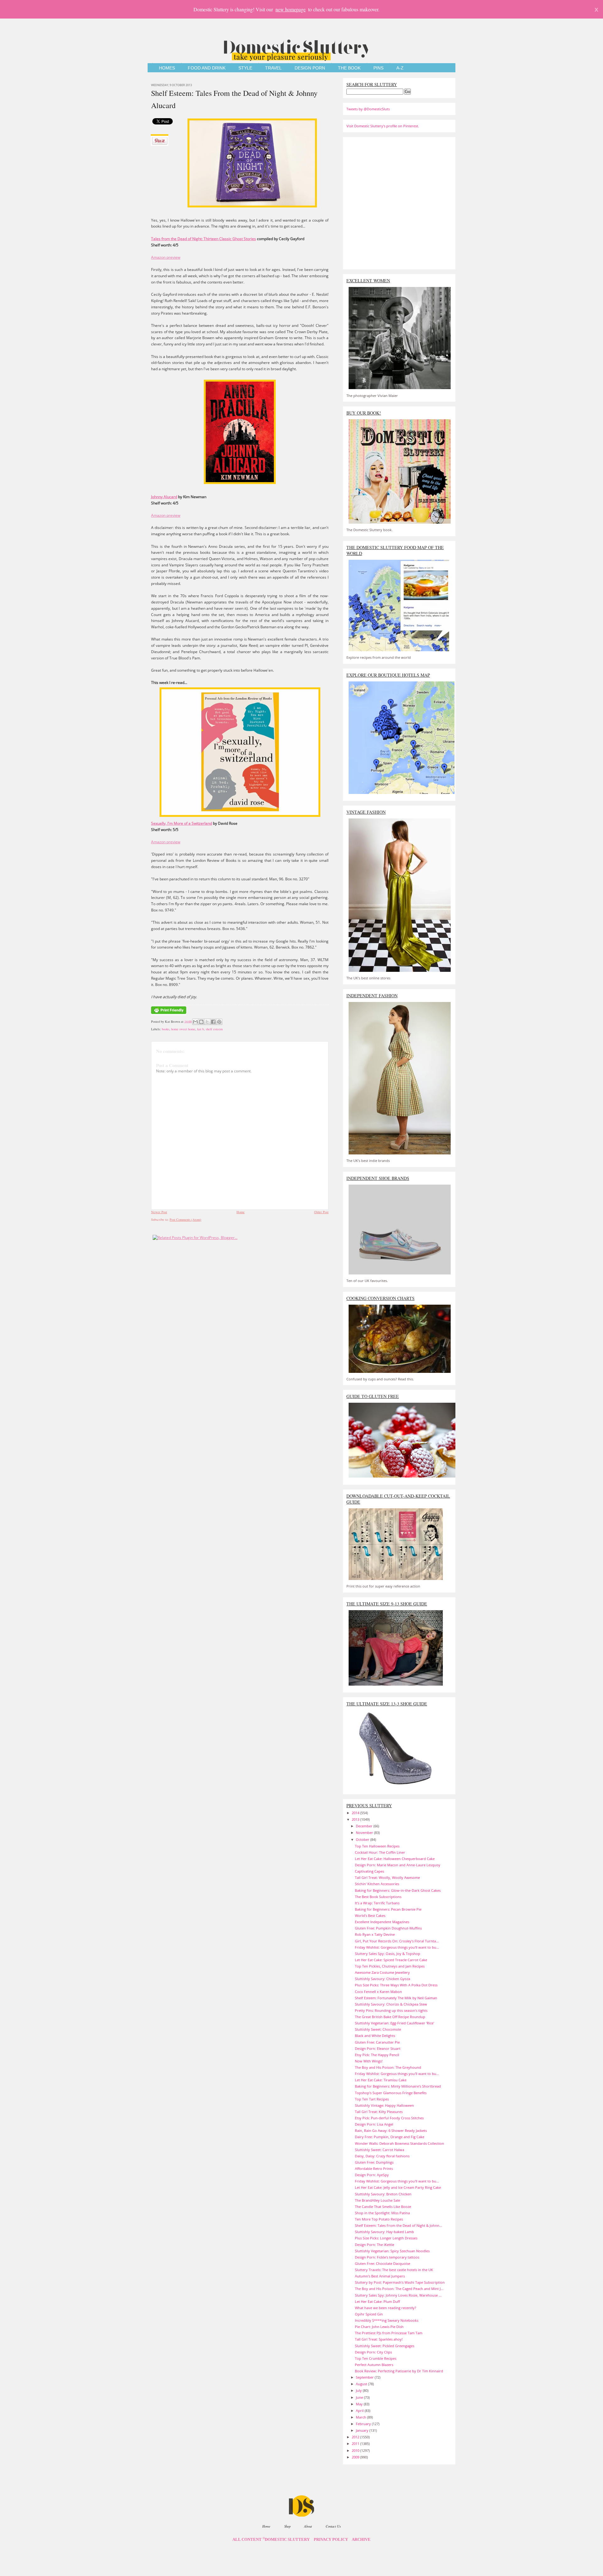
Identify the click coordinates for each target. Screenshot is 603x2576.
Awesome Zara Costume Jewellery (382, 1972)
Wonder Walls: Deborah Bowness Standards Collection (399, 2143)
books (166, 1029)
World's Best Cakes (370, 1915)
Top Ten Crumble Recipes (376, 2358)
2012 (356, 2437)
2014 (356, 1813)
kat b (201, 1029)
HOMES (167, 68)
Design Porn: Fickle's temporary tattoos (387, 2257)
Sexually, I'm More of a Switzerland (182, 823)
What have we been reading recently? (386, 2308)
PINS (378, 68)
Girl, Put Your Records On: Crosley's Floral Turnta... (397, 1941)
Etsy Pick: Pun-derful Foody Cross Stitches (389, 2118)
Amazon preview (166, 257)
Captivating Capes (369, 1871)
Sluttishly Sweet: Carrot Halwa (380, 2150)
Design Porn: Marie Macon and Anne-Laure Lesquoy (398, 1865)
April (360, 2411)
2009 (356, 2457)
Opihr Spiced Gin (369, 2314)
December (365, 1826)
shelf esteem (214, 1029)
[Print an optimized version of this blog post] (169, 1014)
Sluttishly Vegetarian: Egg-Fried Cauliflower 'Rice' (394, 2023)
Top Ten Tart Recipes (372, 2099)
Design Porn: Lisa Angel (374, 2124)
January (363, 2430)
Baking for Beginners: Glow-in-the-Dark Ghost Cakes (398, 1890)
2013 (356, 1819)
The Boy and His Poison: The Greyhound (388, 2067)
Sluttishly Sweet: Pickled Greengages (385, 2346)
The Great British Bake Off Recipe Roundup (390, 2017)
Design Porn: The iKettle (375, 2245)
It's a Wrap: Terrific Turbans (377, 1903)
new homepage (291, 9)
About (308, 2526)
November (365, 1833)
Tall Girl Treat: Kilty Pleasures (379, 2112)
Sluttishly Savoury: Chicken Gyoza (383, 1979)
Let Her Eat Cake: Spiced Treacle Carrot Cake (391, 1960)
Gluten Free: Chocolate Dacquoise (383, 2263)
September (365, 2377)
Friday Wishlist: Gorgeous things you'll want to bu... (397, 1947)
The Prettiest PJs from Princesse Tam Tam (389, 2333)
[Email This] (195, 1022)
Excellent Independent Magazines (382, 1922)
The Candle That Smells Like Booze (383, 2207)
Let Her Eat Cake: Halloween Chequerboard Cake (395, 1859)
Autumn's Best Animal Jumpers (380, 2276)
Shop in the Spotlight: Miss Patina (382, 2213)
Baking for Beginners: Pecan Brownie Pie (388, 1909)
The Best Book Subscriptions (378, 1897)
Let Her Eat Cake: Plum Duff (377, 2301)
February (364, 2424)
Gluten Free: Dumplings (374, 2162)
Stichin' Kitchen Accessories (377, 1884)
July (359, 2390)
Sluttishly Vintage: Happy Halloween (384, 2105)
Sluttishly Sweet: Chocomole (378, 2029)
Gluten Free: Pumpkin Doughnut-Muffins (388, 1928)
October (363, 1839)
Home (241, 1212)
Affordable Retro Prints (374, 2169)
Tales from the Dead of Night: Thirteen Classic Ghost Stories (204, 239)
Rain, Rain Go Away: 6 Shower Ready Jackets (391, 2130)
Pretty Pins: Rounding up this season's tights (391, 2010)
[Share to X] (207, 1022)
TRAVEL (273, 68)
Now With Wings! (369, 2061)
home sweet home (183, 1029)
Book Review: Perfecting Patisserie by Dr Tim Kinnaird (399, 2371)
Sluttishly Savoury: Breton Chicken (383, 2194)
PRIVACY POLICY (331, 2540)
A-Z (400, 68)
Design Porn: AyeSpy (372, 2175)
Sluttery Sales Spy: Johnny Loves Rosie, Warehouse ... (398, 2295)
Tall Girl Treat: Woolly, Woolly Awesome (387, 1877)
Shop (287, 2526)
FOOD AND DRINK (207, 68)
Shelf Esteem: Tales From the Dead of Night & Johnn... (399, 2225)
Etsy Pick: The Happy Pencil (377, 2055)
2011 (356, 2444)
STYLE (245, 68)
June (360, 2397)
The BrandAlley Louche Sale (378, 2200)
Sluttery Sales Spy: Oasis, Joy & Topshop (388, 1954)
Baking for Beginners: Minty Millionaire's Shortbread (398, 2086)
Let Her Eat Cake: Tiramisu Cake (381, 2080)
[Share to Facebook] (213, 1022)
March (361, 2417)
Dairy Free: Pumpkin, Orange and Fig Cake (390, 2137)
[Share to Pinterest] (219, 1022)
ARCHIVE (361, 2540)
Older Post (321, 1212)
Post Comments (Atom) (185, 1219)
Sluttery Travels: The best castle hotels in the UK (394, 2270)
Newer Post (159, 1212)
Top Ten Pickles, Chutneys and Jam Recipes (390, 1966)
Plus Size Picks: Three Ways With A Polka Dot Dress (396, 1985)
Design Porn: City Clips (373, 2352)
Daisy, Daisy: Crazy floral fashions (382, 2156)
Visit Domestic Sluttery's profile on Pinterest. (383, 126)
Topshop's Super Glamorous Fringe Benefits (391, 2093)
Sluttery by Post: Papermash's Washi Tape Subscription (400, 2282)
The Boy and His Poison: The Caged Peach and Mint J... (399, 2289)
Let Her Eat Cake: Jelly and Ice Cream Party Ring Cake (398, 2187)
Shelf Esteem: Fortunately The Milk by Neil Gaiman (396, 1998)
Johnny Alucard (164, 497)
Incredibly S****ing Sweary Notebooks (387, 2320)
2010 (356, 2450)
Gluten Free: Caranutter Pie (377, 2042)
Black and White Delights (375, 2036)
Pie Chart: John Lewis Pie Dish (379, 2327)
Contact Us (333, 2526)
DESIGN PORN (310, 68)
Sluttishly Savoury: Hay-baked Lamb (384, 2232)
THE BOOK (349, 68)
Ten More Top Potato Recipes (379, 2219)
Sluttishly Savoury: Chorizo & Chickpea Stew (391, 2004)
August (362, 2384)
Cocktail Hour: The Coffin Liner (380, 1852)
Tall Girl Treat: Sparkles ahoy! (379, 2339)
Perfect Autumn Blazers (374, 2365)
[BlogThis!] (201, 1022)
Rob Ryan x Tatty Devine (375, 1934)
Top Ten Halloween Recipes (377, 1846)
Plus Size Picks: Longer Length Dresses (386, 2238)
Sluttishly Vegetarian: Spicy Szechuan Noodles (392, 2251)
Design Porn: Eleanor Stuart (378, 2048)
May (360, 2404)
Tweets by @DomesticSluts (368, 109)
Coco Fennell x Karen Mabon (378, 1992)
